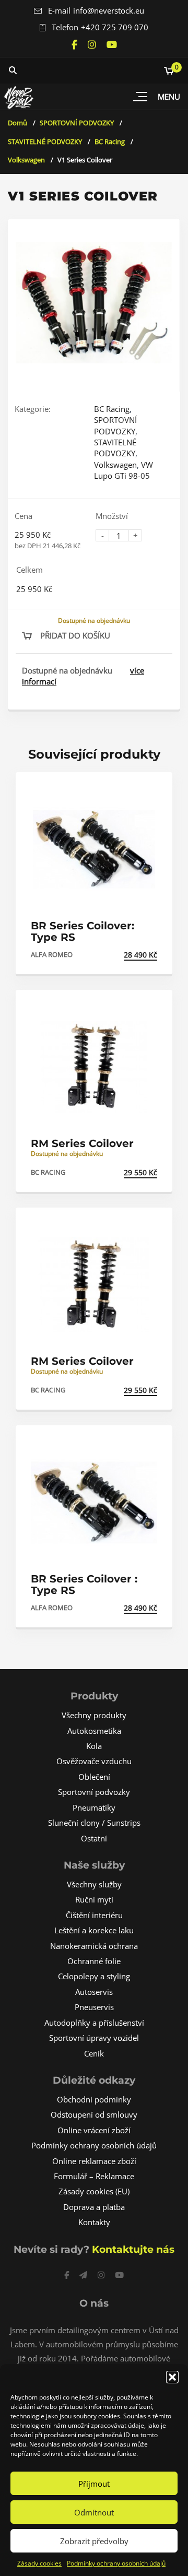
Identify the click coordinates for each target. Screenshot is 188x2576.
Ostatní (94, 1838)
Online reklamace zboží (94, 2161)
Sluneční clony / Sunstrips (94, 1823)
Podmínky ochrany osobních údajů (116, 2563)
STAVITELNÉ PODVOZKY (45, 141)
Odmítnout (94, 2512)
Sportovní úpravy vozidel (94, 2038)
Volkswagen (26, 160)
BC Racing (110, 141)
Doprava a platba (94, 2207)
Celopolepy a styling (94, 1976)
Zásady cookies (39, 2563)
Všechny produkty (94, 1715)
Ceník (94, 2053)
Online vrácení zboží (94, 2130)
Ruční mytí (94, 1899)
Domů (17, 123)
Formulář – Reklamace (94, 2176)
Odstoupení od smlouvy (94, 2114)
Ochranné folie (94, 1961)
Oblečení (94, 1777)
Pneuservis (94, 2007)
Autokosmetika (94, 1731)
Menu (169, 97)
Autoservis (94, 1992)
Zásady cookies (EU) (94, 2191)
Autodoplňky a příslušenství (94, 2023)
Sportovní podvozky (94, 1792)
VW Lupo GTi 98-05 (124, 470)
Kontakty (94, 2222)
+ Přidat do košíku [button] (121, 955)
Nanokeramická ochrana (94, 1946)
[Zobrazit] (153, 789)
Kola (94, 1746)
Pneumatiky (94, 1807)
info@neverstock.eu (109, 10)
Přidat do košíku (75, 635)
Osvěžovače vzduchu (94, 1761)
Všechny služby (94, 1884)
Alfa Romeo (52, 954)
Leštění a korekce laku (94, 1930)
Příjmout (94, 2484)
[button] (172, 2377)
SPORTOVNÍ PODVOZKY (77, 123)
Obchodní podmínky (94, 2099)
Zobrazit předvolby (94, 2541)
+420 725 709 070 (115, 27)
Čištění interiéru (94, 1915)
